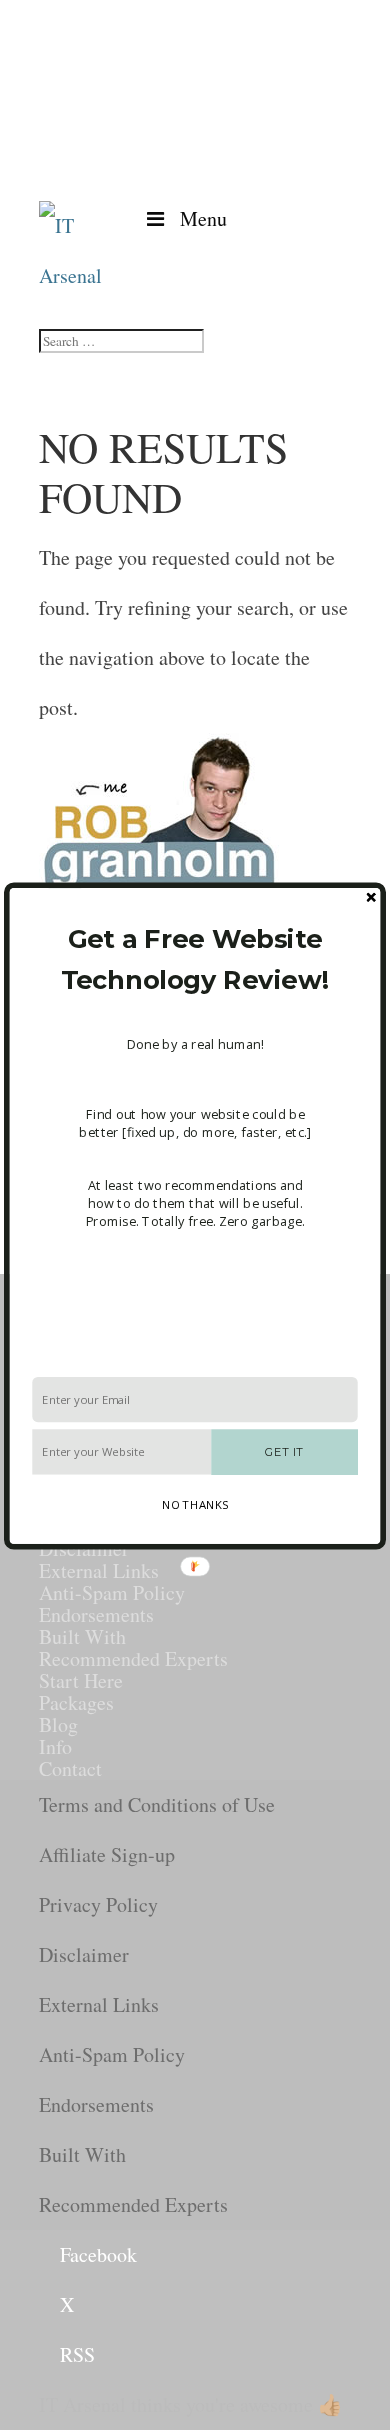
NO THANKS (195, 1504)
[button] (194, 958)
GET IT (284, 1451)
